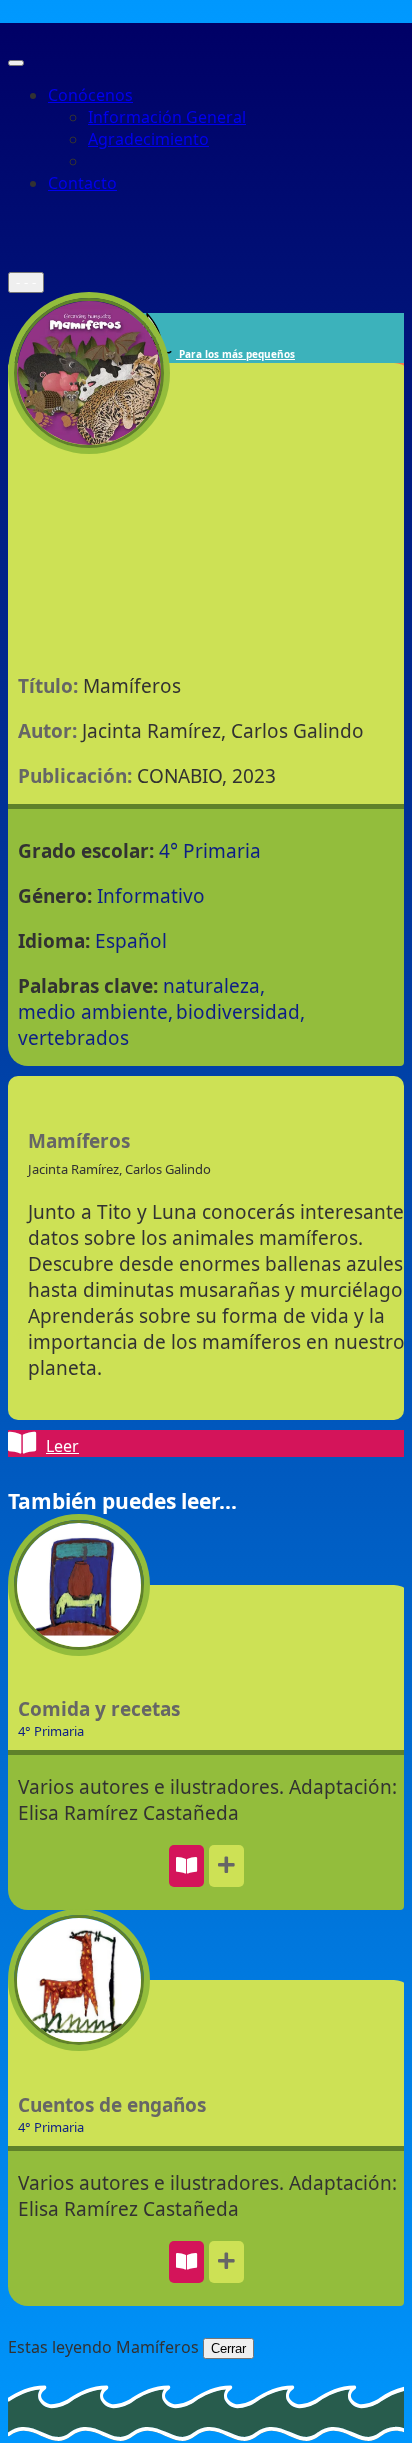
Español (131, 941)
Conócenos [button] (90, 95)
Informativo (151, 896)
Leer (62, 1446)
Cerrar (228, 2348)
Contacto (82, 183)
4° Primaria (210, 851)
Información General (167, 117)
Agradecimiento (148, 139)
